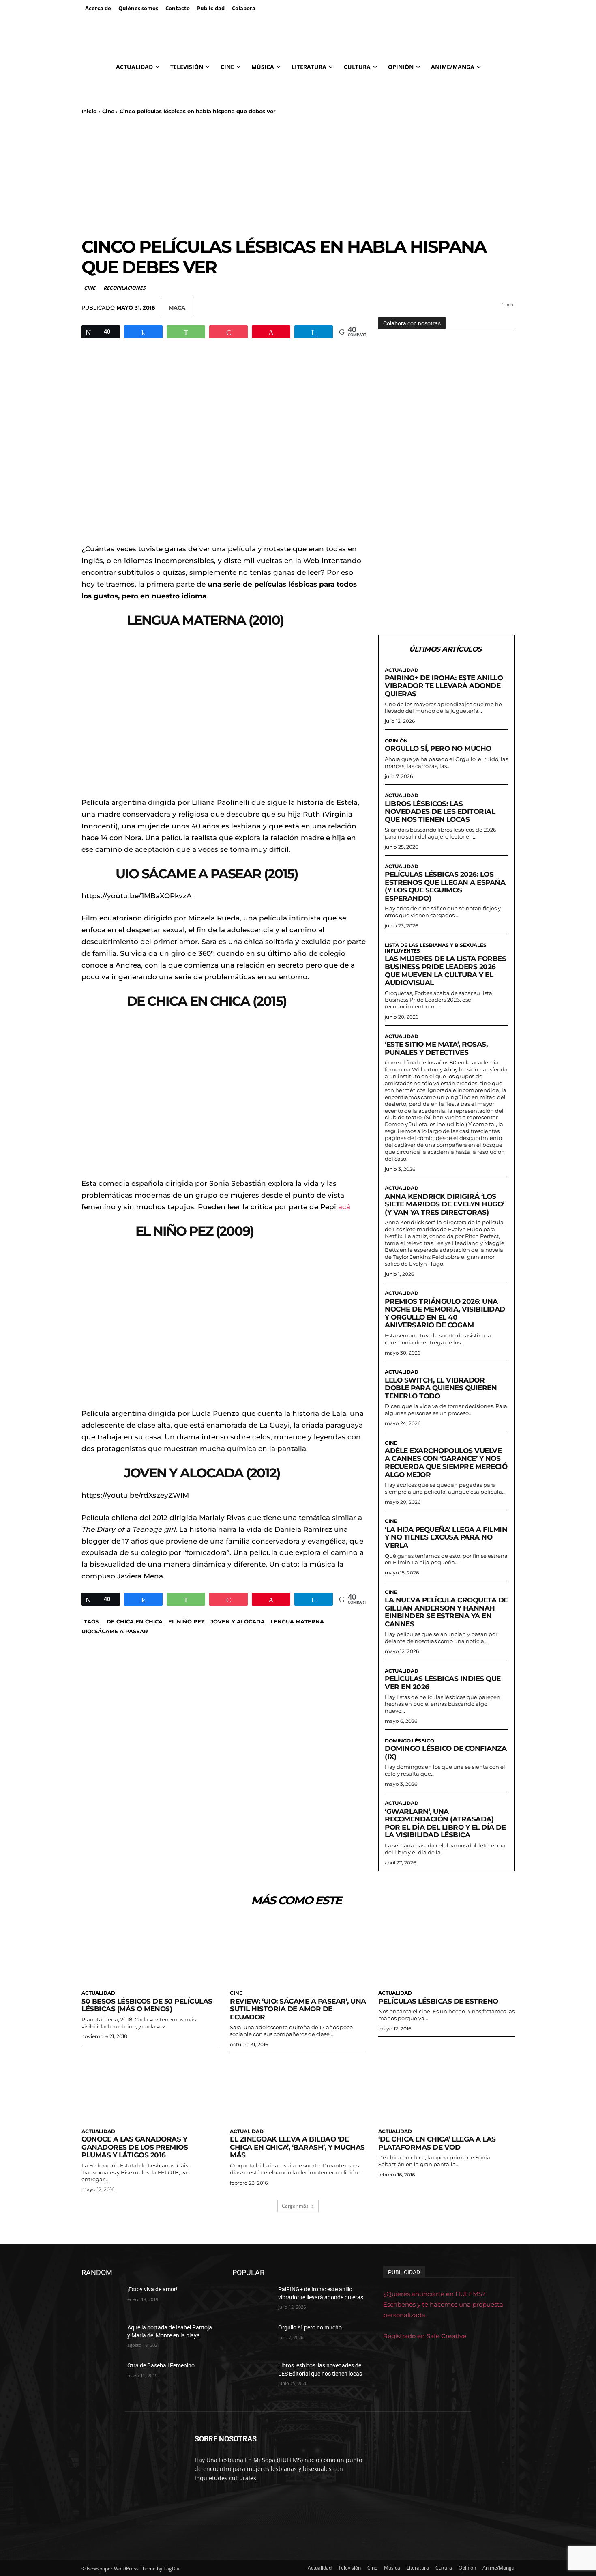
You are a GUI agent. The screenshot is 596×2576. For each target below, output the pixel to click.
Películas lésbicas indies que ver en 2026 (443, 1683)
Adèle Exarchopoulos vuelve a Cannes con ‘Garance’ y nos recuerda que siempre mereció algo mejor (446, 1463)
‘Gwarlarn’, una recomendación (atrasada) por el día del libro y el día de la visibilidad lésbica (445, 1823)
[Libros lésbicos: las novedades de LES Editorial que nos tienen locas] (252, 2376)
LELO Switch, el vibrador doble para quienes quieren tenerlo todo (441, 1388)
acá (344, 1207)
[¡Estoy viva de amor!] (101, 2299)
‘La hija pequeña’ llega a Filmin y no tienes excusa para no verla (446, 1537)
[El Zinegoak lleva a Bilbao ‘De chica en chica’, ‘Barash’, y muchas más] (298, 2090)
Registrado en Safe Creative (425, 2336)
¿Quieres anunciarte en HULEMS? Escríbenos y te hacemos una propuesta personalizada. (443, 2304)
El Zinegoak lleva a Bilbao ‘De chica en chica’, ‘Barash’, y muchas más (297, 2147)
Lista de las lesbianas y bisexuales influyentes (436, 948)
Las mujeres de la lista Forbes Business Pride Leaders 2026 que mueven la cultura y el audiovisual (445, 971)
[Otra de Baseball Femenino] (101, 2376)
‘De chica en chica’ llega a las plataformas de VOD (437, 2143)
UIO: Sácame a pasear (115, 1631)
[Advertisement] (298, 176)
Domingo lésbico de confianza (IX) (446, 1752)
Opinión (396, 741)
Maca (177, 307)
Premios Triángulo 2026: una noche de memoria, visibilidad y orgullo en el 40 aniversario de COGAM (445, 1313)
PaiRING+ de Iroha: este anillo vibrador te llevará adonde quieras (444, 686)
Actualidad (402, 670)
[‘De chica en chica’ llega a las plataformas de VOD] (446, 2090)
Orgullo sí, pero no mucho (438, 748)
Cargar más (295, 2206)
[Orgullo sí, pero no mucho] (252, 2337)
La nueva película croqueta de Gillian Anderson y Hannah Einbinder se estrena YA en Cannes (446, 1612)
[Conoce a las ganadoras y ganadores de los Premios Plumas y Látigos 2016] (150, 2090)
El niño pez (187, 1621)
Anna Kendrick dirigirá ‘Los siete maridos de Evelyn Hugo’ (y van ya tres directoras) (445, 1204)
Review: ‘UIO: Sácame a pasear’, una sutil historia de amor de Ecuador (298, 2009)
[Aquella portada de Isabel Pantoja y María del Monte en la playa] (101, 2337)
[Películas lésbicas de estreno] (446, 1951)
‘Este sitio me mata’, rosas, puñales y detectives (436, 1048)
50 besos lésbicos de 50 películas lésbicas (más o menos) (147, 2005)
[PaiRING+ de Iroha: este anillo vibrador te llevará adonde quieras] (252, 2299)
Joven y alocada (238, 1621)
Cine (108, 111)
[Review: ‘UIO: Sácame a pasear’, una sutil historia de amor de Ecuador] (298, 1951)
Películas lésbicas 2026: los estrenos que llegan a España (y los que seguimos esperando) (445, 886)
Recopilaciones (124, 288)
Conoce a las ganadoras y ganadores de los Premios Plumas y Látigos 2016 (135, 2147)
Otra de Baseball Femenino (161, 2365)
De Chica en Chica (135, 1621)
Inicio (89, 111)
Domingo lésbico (409, 1741)
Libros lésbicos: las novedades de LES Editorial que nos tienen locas (440, 812)
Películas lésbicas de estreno (438, 2001)
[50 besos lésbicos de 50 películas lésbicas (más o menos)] (150, 1951)
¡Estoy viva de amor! (152, 2289)
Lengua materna (297, 1621)
